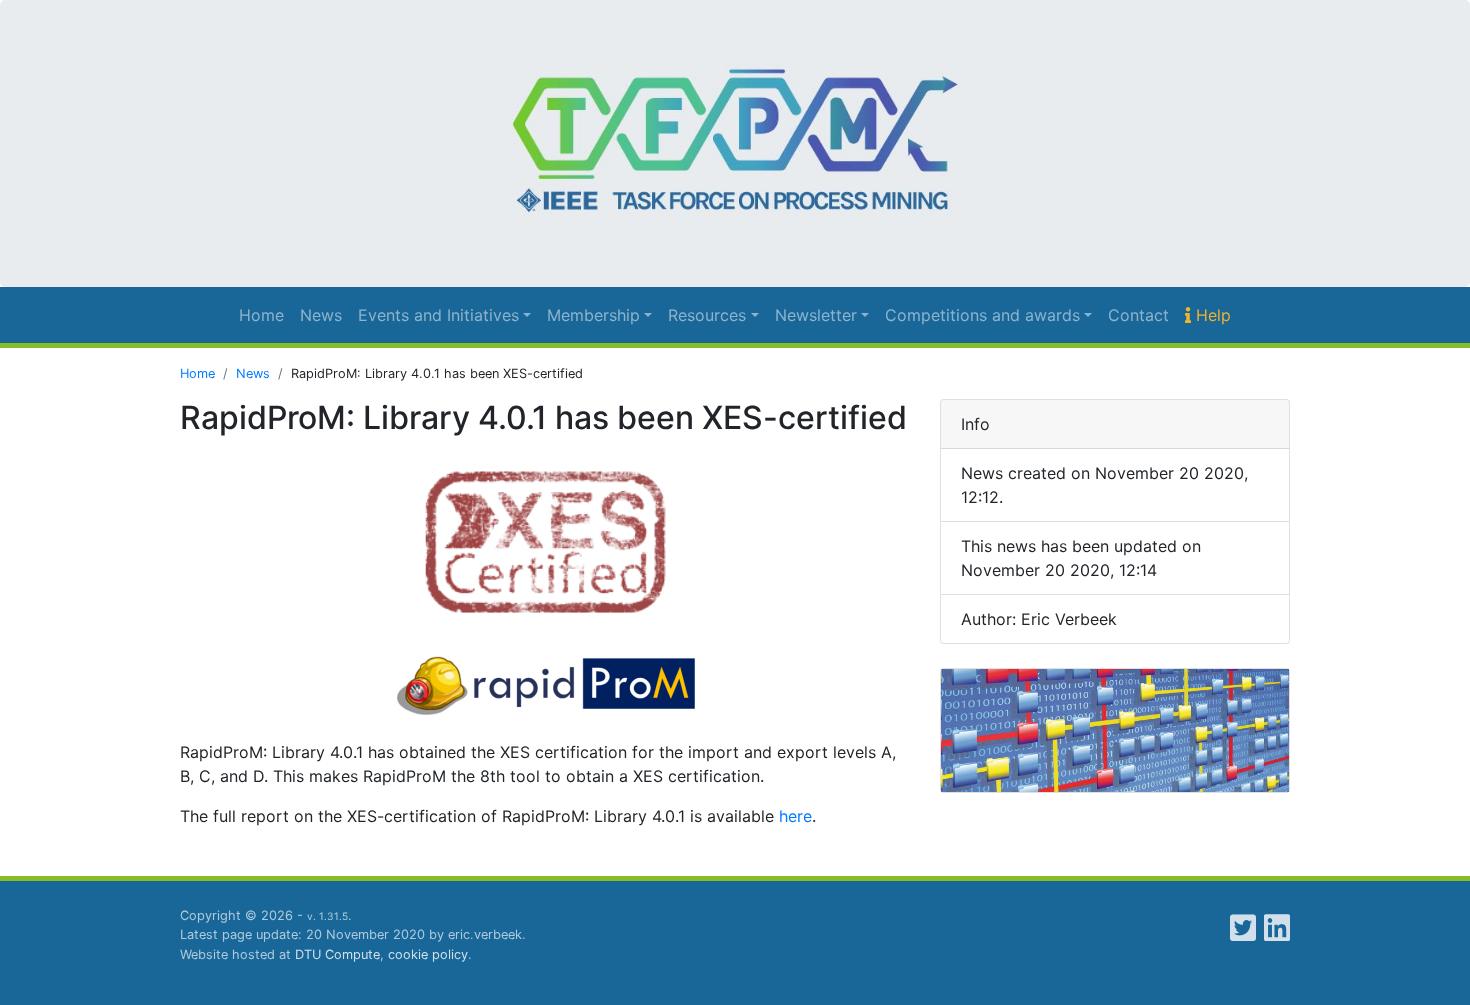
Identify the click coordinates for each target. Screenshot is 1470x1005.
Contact (1138, 315)
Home (261, 315)
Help (1211, 315)
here (795, 816)
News (321, 315)
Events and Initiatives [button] (438, 315)
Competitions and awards (982, 315)
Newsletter (816, 315)
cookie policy (428, 954)
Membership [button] (593, 315)
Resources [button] (707, 315)
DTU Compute (337, 954)
